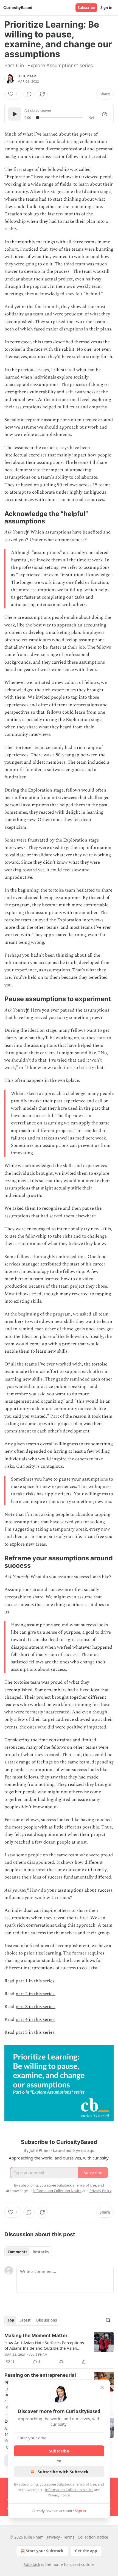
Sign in (106, 8)
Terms (69, 2537)
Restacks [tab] (41, 2252)
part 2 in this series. (36, 1994)
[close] (102, 2387)
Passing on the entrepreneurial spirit (40, 2378)
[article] (59, 2349)
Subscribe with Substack (63, 2472)
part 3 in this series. (36, 2007)
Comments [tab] (17, 2252)
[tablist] (28, 2252)
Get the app (86, 2551)
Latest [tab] (25, 2320)
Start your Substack (45, 2551)
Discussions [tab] (47, 2320)
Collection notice (93, 2537)
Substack (32, 2564)
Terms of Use (85, 2484)
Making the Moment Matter (36, 2335)
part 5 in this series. (36, 2032)
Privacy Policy (59, 2495)
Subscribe (86, 8)
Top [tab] (11, 2320)
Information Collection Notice (69, 2490)
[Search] (108, 2320)
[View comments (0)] (29, 94)
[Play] (15, 114)
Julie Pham (27, 76)
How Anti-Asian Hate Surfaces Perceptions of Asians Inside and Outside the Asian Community (44, 2345)
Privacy (53, 2537)
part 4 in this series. (36, 2020)
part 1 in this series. (36, 1981)
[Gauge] (105, 114)
